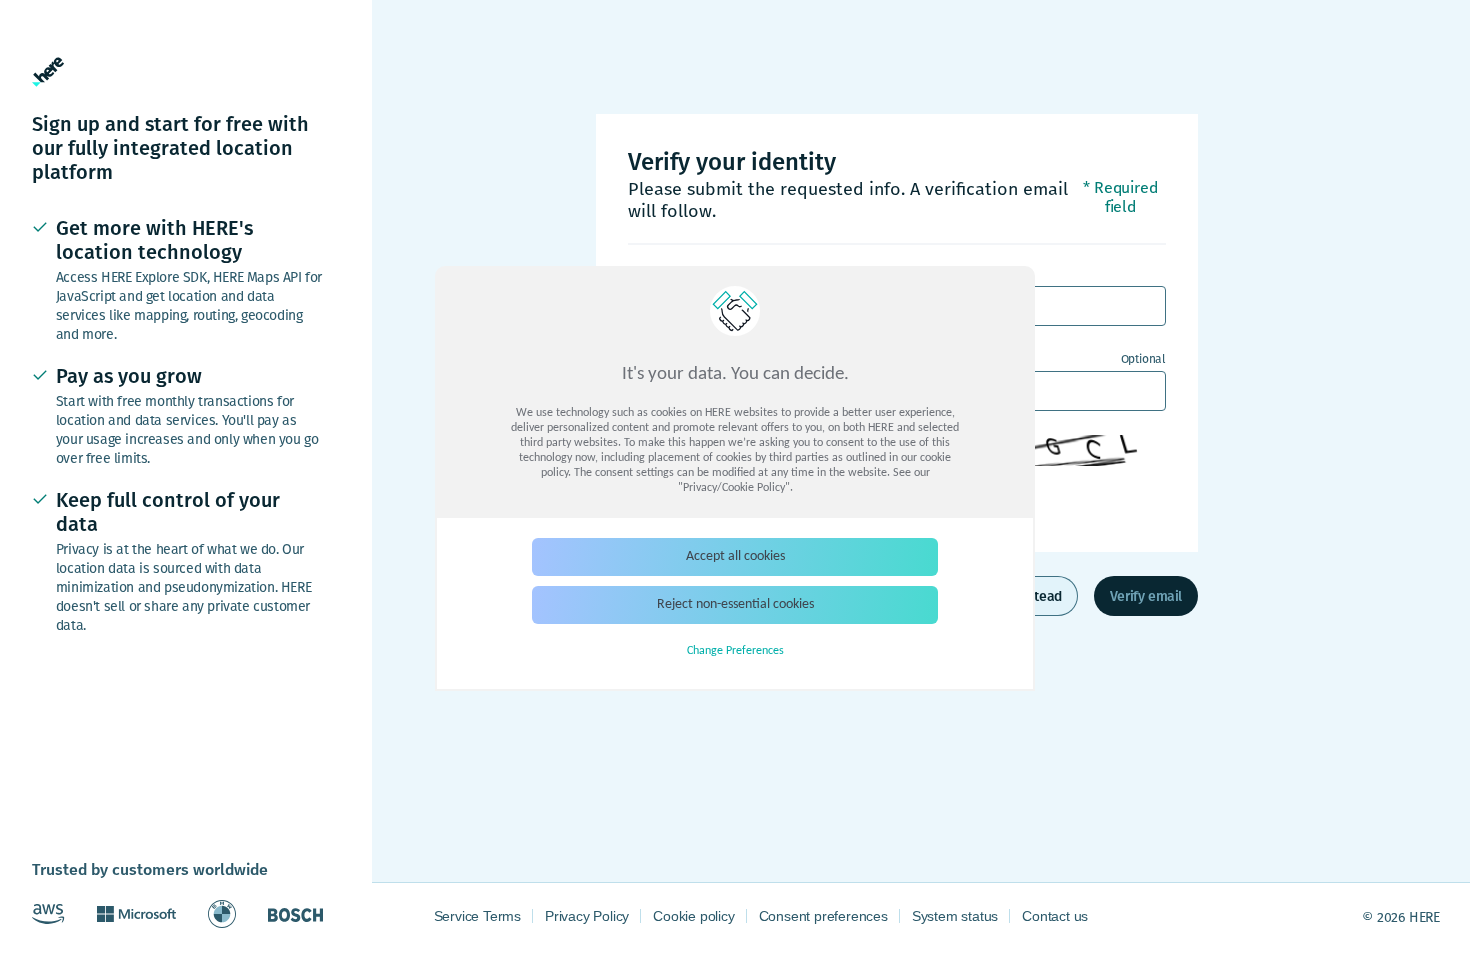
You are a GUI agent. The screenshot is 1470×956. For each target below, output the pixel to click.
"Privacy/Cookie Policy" (734, 488)
